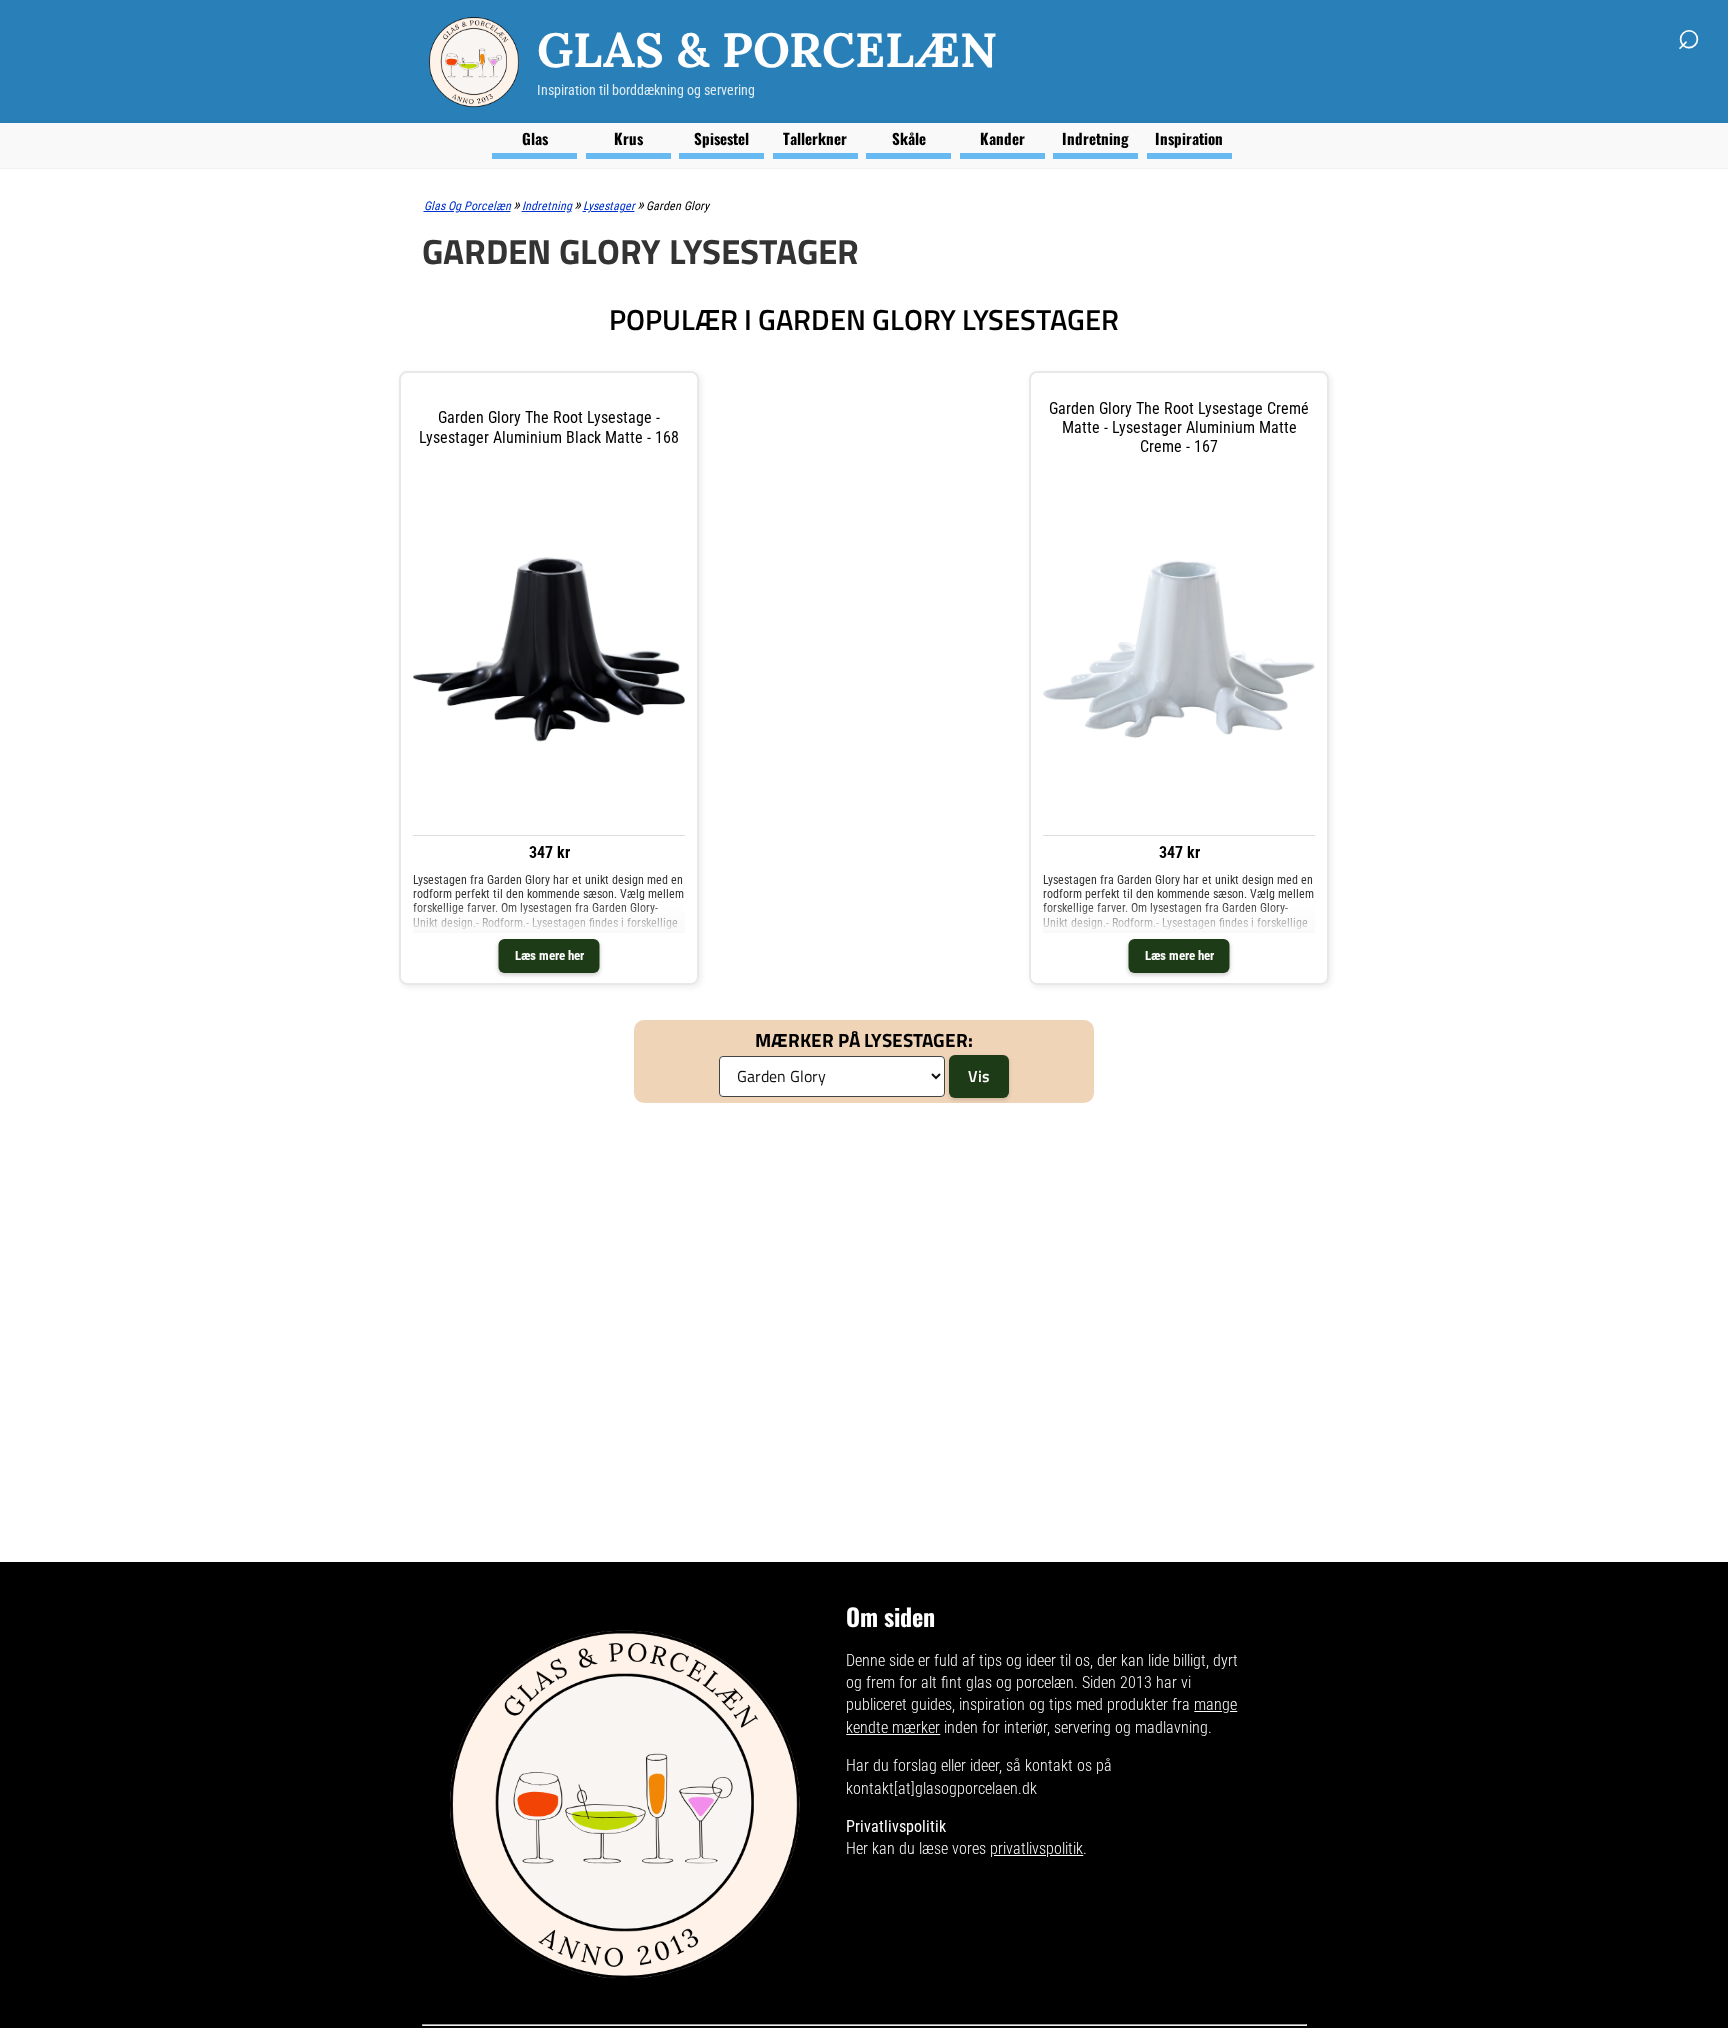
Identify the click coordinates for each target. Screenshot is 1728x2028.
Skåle (909, 138)
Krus (628, 138)
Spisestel (721, 138)
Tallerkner (815, 138)
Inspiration (1189, 138)
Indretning (1095, 138)
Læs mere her (549, 955)
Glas (535, 138)
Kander (1002, 138)
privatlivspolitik (1036, 1848)
